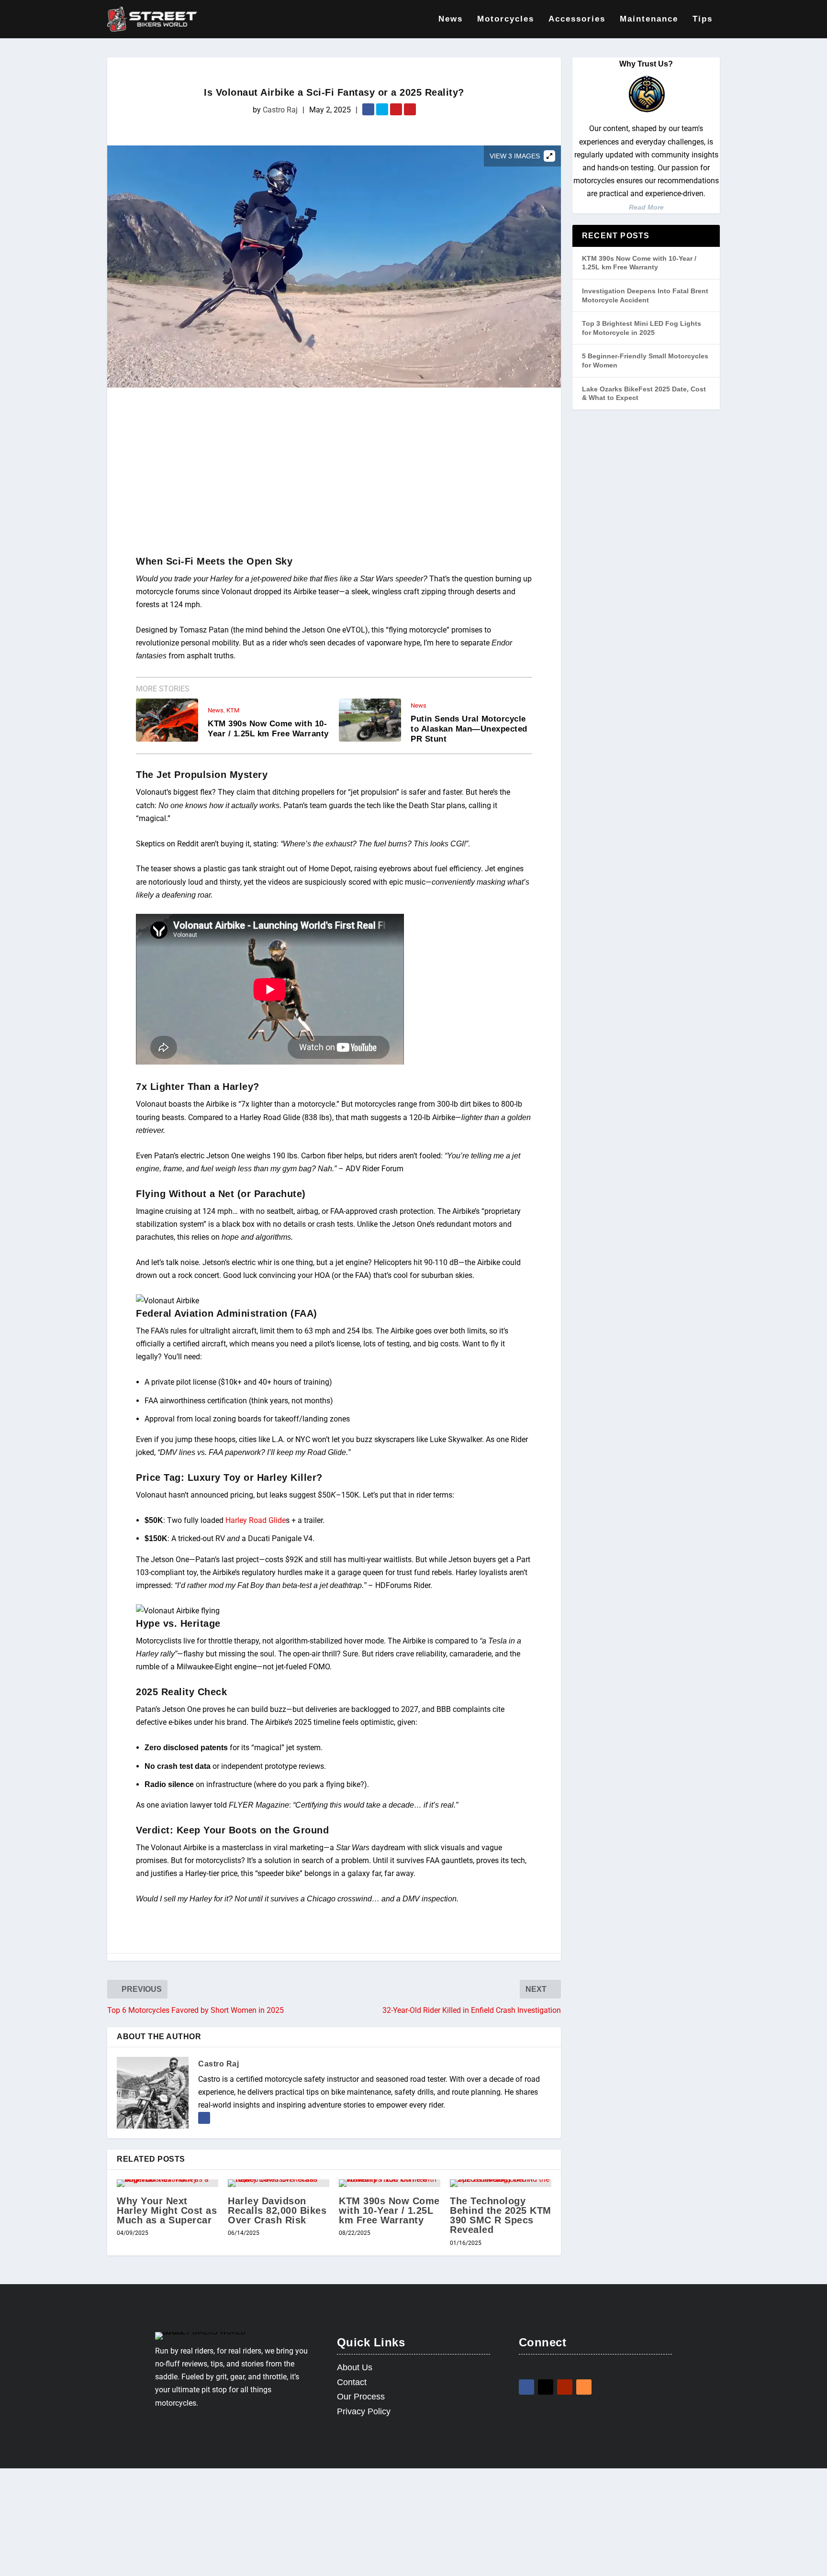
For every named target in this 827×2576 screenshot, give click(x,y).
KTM (233, 710)
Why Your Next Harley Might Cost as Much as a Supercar (167, 2210)
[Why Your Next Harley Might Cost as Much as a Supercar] (168, 2183)
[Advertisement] (334, 474)
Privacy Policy (364, 2411)
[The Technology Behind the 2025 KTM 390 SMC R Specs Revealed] (501, 2183)
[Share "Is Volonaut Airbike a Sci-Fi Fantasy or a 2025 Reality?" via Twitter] (383, 110)
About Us (355, 2367)
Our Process (361, 2397)
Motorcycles (506, 19)
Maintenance (649, 19)
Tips (703, 19)
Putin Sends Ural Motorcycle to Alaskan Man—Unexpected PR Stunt (469, 729)
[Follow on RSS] (584, 2387)
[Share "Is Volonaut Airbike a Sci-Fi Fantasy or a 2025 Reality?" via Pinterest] (410, 110)
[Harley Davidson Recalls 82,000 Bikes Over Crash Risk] (279, 2183)
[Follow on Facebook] (526, 2387)
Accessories (577, 19)
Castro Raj (280, 110)
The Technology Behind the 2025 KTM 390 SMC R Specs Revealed (501, 2215)
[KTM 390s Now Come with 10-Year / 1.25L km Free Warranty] (390, 2183)
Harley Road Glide (256, 1520)
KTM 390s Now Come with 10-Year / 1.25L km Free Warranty (268, 729)
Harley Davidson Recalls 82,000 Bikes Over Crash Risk (277, 2210)
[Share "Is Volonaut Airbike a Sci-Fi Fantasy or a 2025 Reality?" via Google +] (397, 110)
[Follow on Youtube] (565, 2387)
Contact (352, 2382)
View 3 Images (515, 156)
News (451, 19)
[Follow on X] (546, 2387)
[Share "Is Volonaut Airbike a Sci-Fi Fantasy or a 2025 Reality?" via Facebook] (369, 110)
